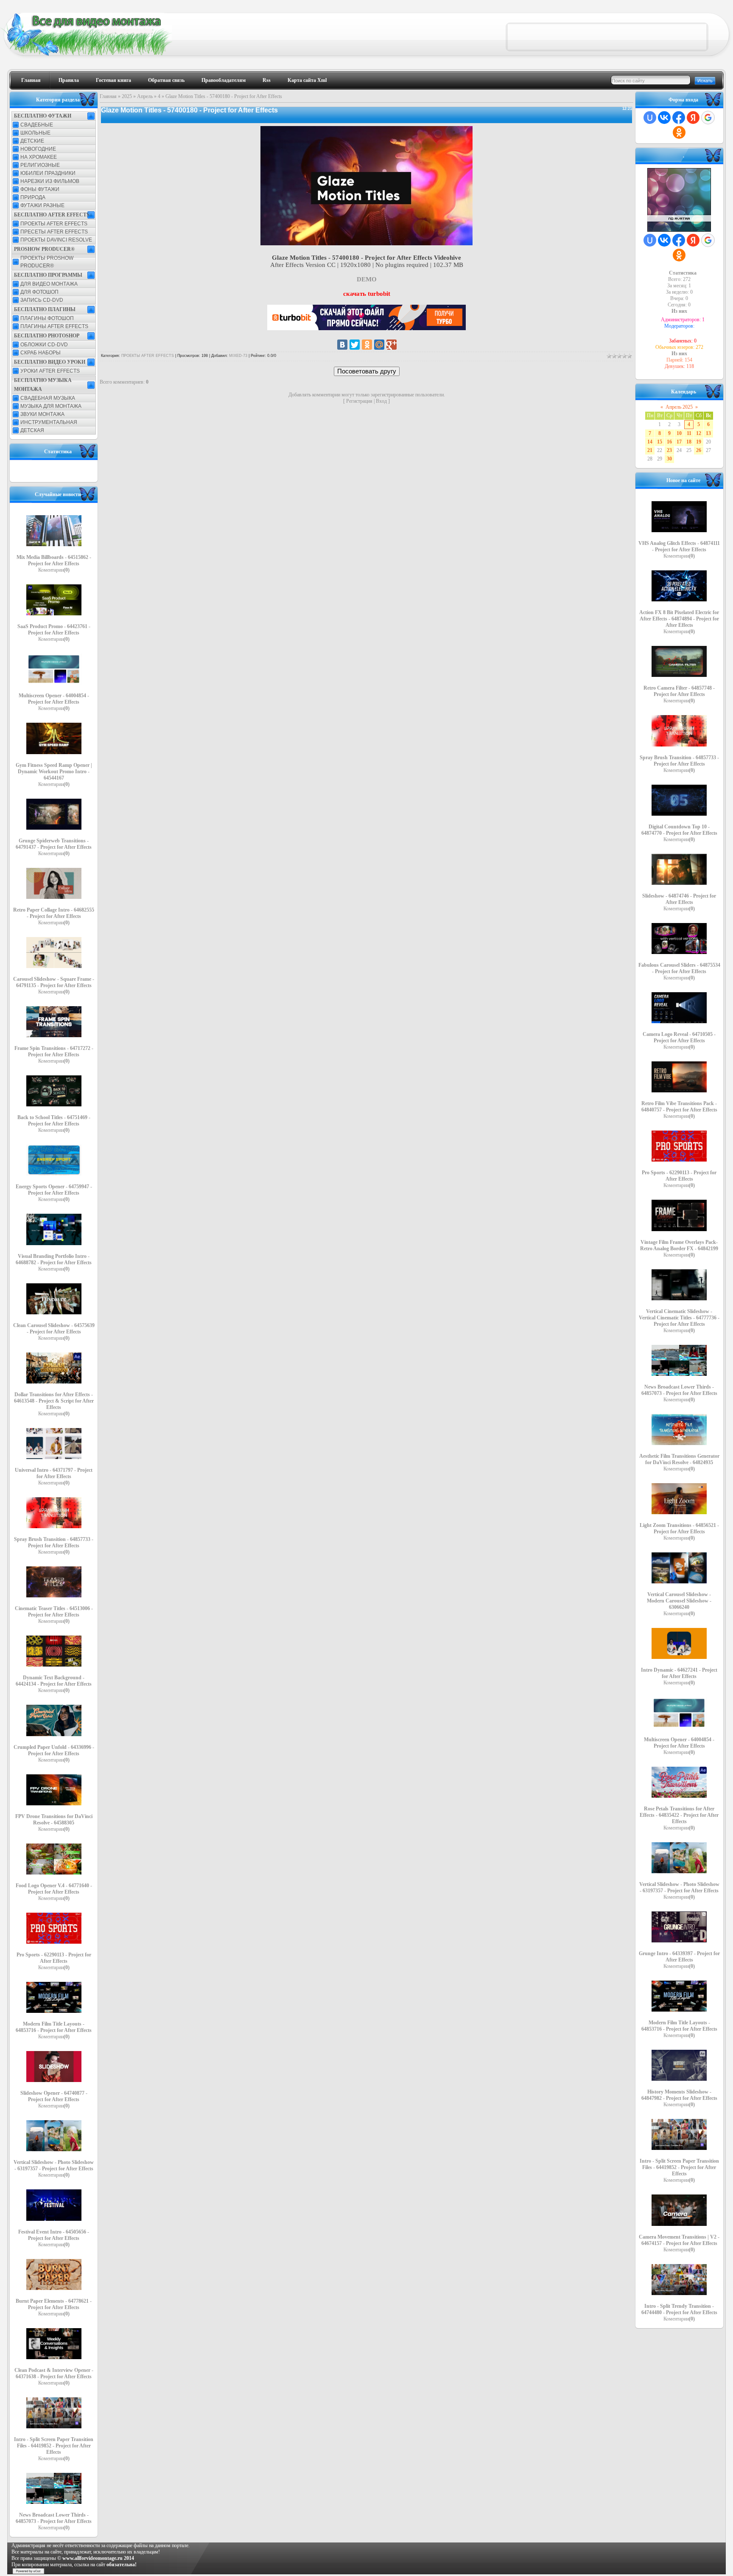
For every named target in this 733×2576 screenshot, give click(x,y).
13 (708, 433)
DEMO (367, 279)
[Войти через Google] (708, 118)
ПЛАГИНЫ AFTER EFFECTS (54, 326)
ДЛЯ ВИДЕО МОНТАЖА (49, 284)
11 (689, 433)
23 (669, 450)
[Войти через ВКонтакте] (664, 118)
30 (669, 459)
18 (689, 442)
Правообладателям (224, 80)
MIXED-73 (238, 356)
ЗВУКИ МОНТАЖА (42, 414)
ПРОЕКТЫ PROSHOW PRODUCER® (47, 262)
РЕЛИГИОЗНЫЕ (40, 165)
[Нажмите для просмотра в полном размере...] (366, 243)
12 (699, 433)
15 (660, 442)
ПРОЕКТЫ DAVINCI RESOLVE (56, 240)
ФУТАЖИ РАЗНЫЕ (42, 205)
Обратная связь (166, 80)
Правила (69, 80)
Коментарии (54, 570)
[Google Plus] (392, 345)
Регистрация (359, 401)
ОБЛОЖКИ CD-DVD (44, 345)
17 (679, 442)
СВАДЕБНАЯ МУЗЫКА (48, 398)
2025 (127, 96)
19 (699, 442)
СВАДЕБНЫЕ (37, 125)
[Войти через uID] (650, 118)
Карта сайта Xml (307, 80)
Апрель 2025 (679, 407)
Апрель (145, 96)
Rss (267, 80)
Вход (381, 401)
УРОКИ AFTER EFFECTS (50, 371)
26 (699, 450)
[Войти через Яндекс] (693, 118)
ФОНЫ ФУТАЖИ (40, 189)
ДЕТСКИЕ (32, 141)
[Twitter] (355, 345)
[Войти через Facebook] (679, 118)
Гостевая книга (113, 80)
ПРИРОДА (33, 197)
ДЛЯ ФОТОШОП (39, 292)
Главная (31, 80)
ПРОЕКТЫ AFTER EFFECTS (54, 224)
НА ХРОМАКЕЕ (39, 157)
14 (650, 442)
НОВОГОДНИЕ (38, 149)
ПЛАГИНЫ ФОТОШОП (47, 318)
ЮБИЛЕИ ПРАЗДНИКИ (48, 173)
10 (679, 433)
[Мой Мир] (379, 345)
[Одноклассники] (367, 345)
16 (669, 442)
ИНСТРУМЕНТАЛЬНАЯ (49, 422)
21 (650, 450)
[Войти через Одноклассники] (679, 132)
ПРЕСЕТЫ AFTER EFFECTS (54, 232)
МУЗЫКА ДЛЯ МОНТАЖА (51, 406)
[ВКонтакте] (342, 345)
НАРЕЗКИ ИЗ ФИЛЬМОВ (50, 181)
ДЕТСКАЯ (32, 430)
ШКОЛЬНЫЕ (35, 133)
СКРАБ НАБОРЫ (41, 353)
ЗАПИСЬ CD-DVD (42, 300)
